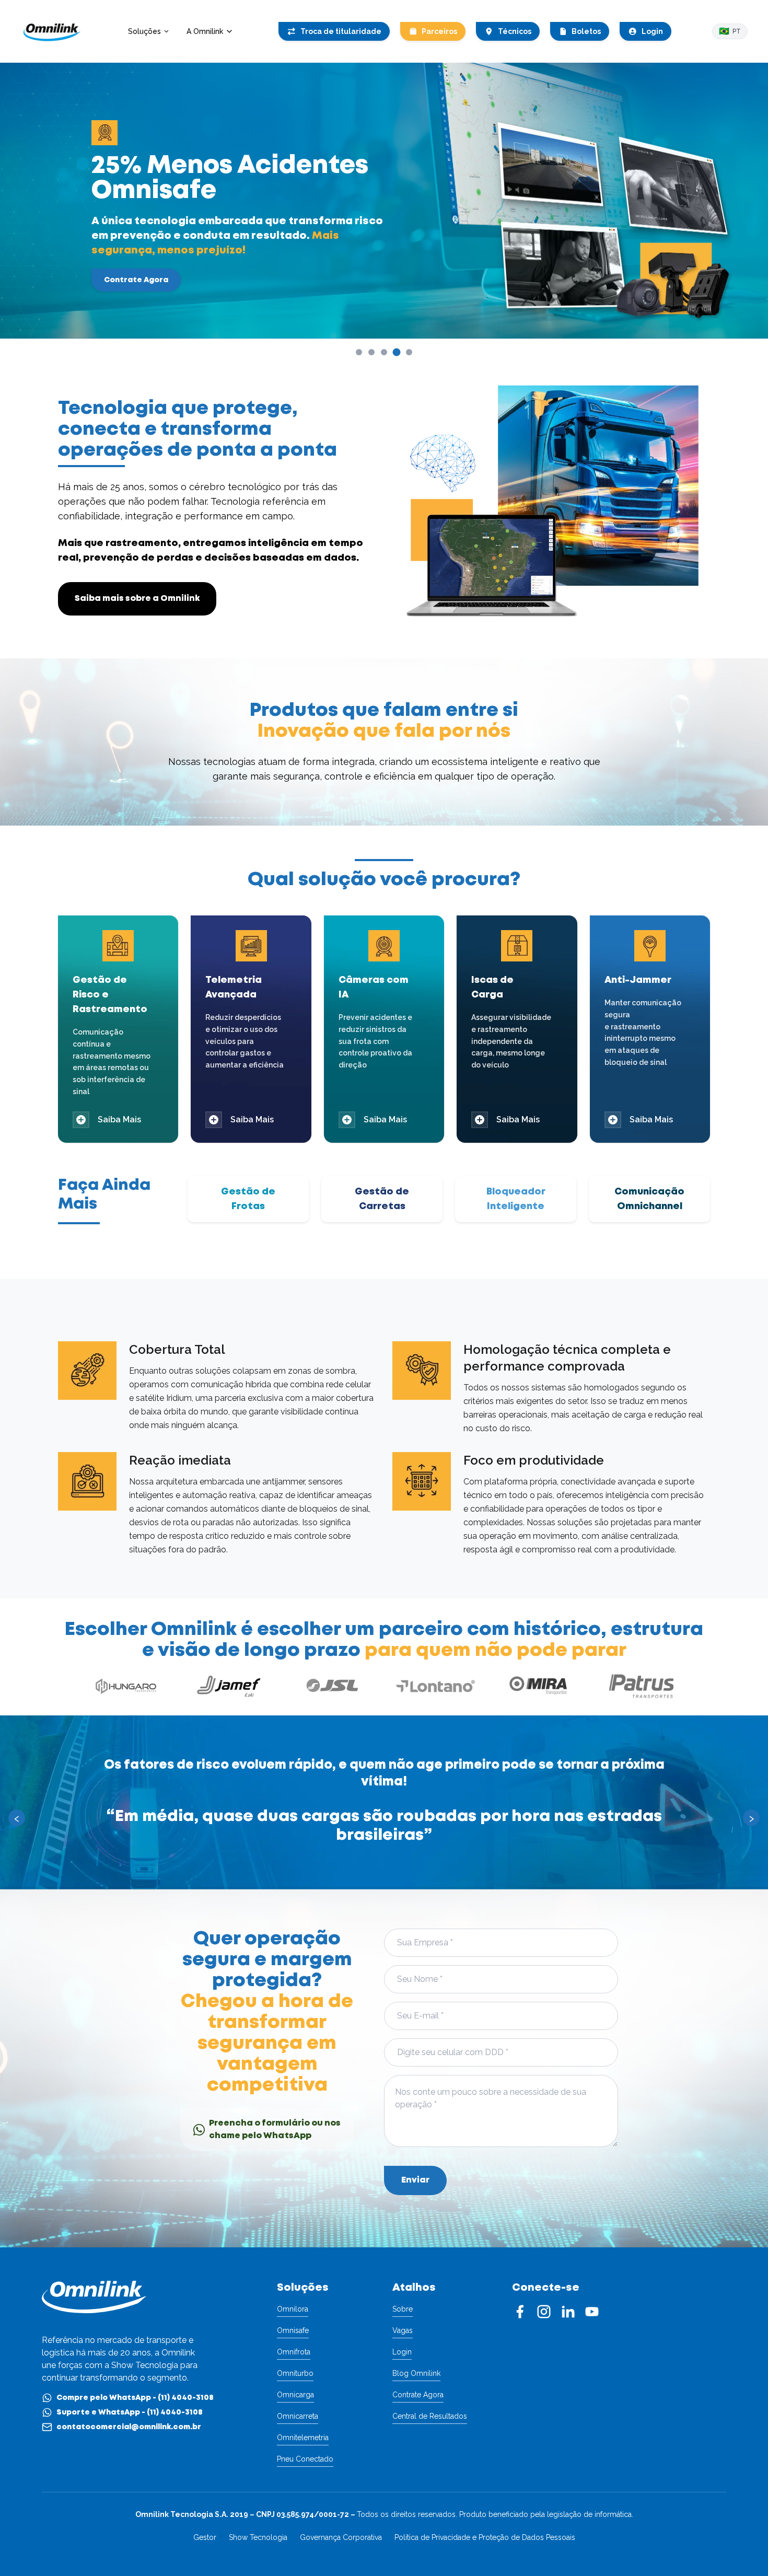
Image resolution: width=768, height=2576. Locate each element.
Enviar (415, 2180)
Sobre (403, 2309)
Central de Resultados (430, 2416)
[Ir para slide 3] (384, 352)
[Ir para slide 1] (359, 352)
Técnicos (515, 31)
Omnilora (293, 2309)
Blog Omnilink (416, 2373)
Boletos (586, 31)
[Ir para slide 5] (409, 352)
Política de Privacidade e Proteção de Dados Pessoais (485, 2537)
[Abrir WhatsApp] (742, 2550)
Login (652, 31)
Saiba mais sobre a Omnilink (137, 599)
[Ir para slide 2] (371, 352)
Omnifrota (294, 2352)
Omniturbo (295, 2373)
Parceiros (439, 31)
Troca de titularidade (341, 31)
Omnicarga (295, 2395)
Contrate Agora (136, 280)
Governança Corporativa (341, 2537)
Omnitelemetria (303, 2438)
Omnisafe (293, 2330)
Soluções (144, 31)
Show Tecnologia (258, 2537)
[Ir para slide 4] (397, 352)
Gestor (205, 2537)
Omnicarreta (298, 2416)
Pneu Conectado (305, 2459)
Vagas (403, 2330)
